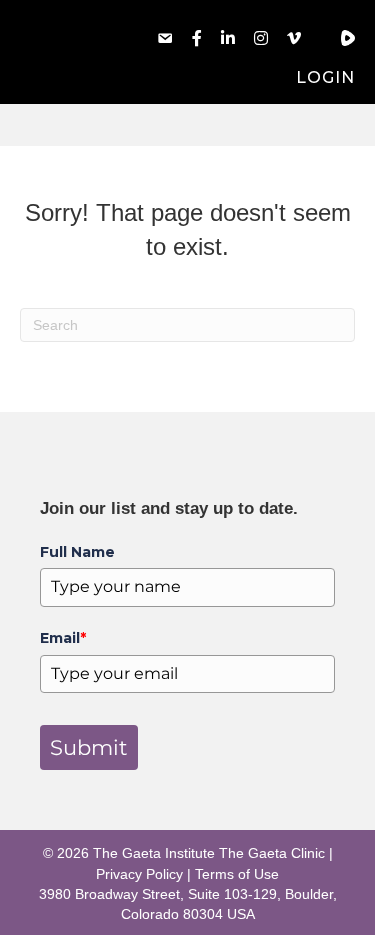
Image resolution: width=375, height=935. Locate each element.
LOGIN (325, 77)
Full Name (77, 552)
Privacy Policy (139, 874)
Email (63, 638)
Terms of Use (237, 874)
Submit (89, 747)
